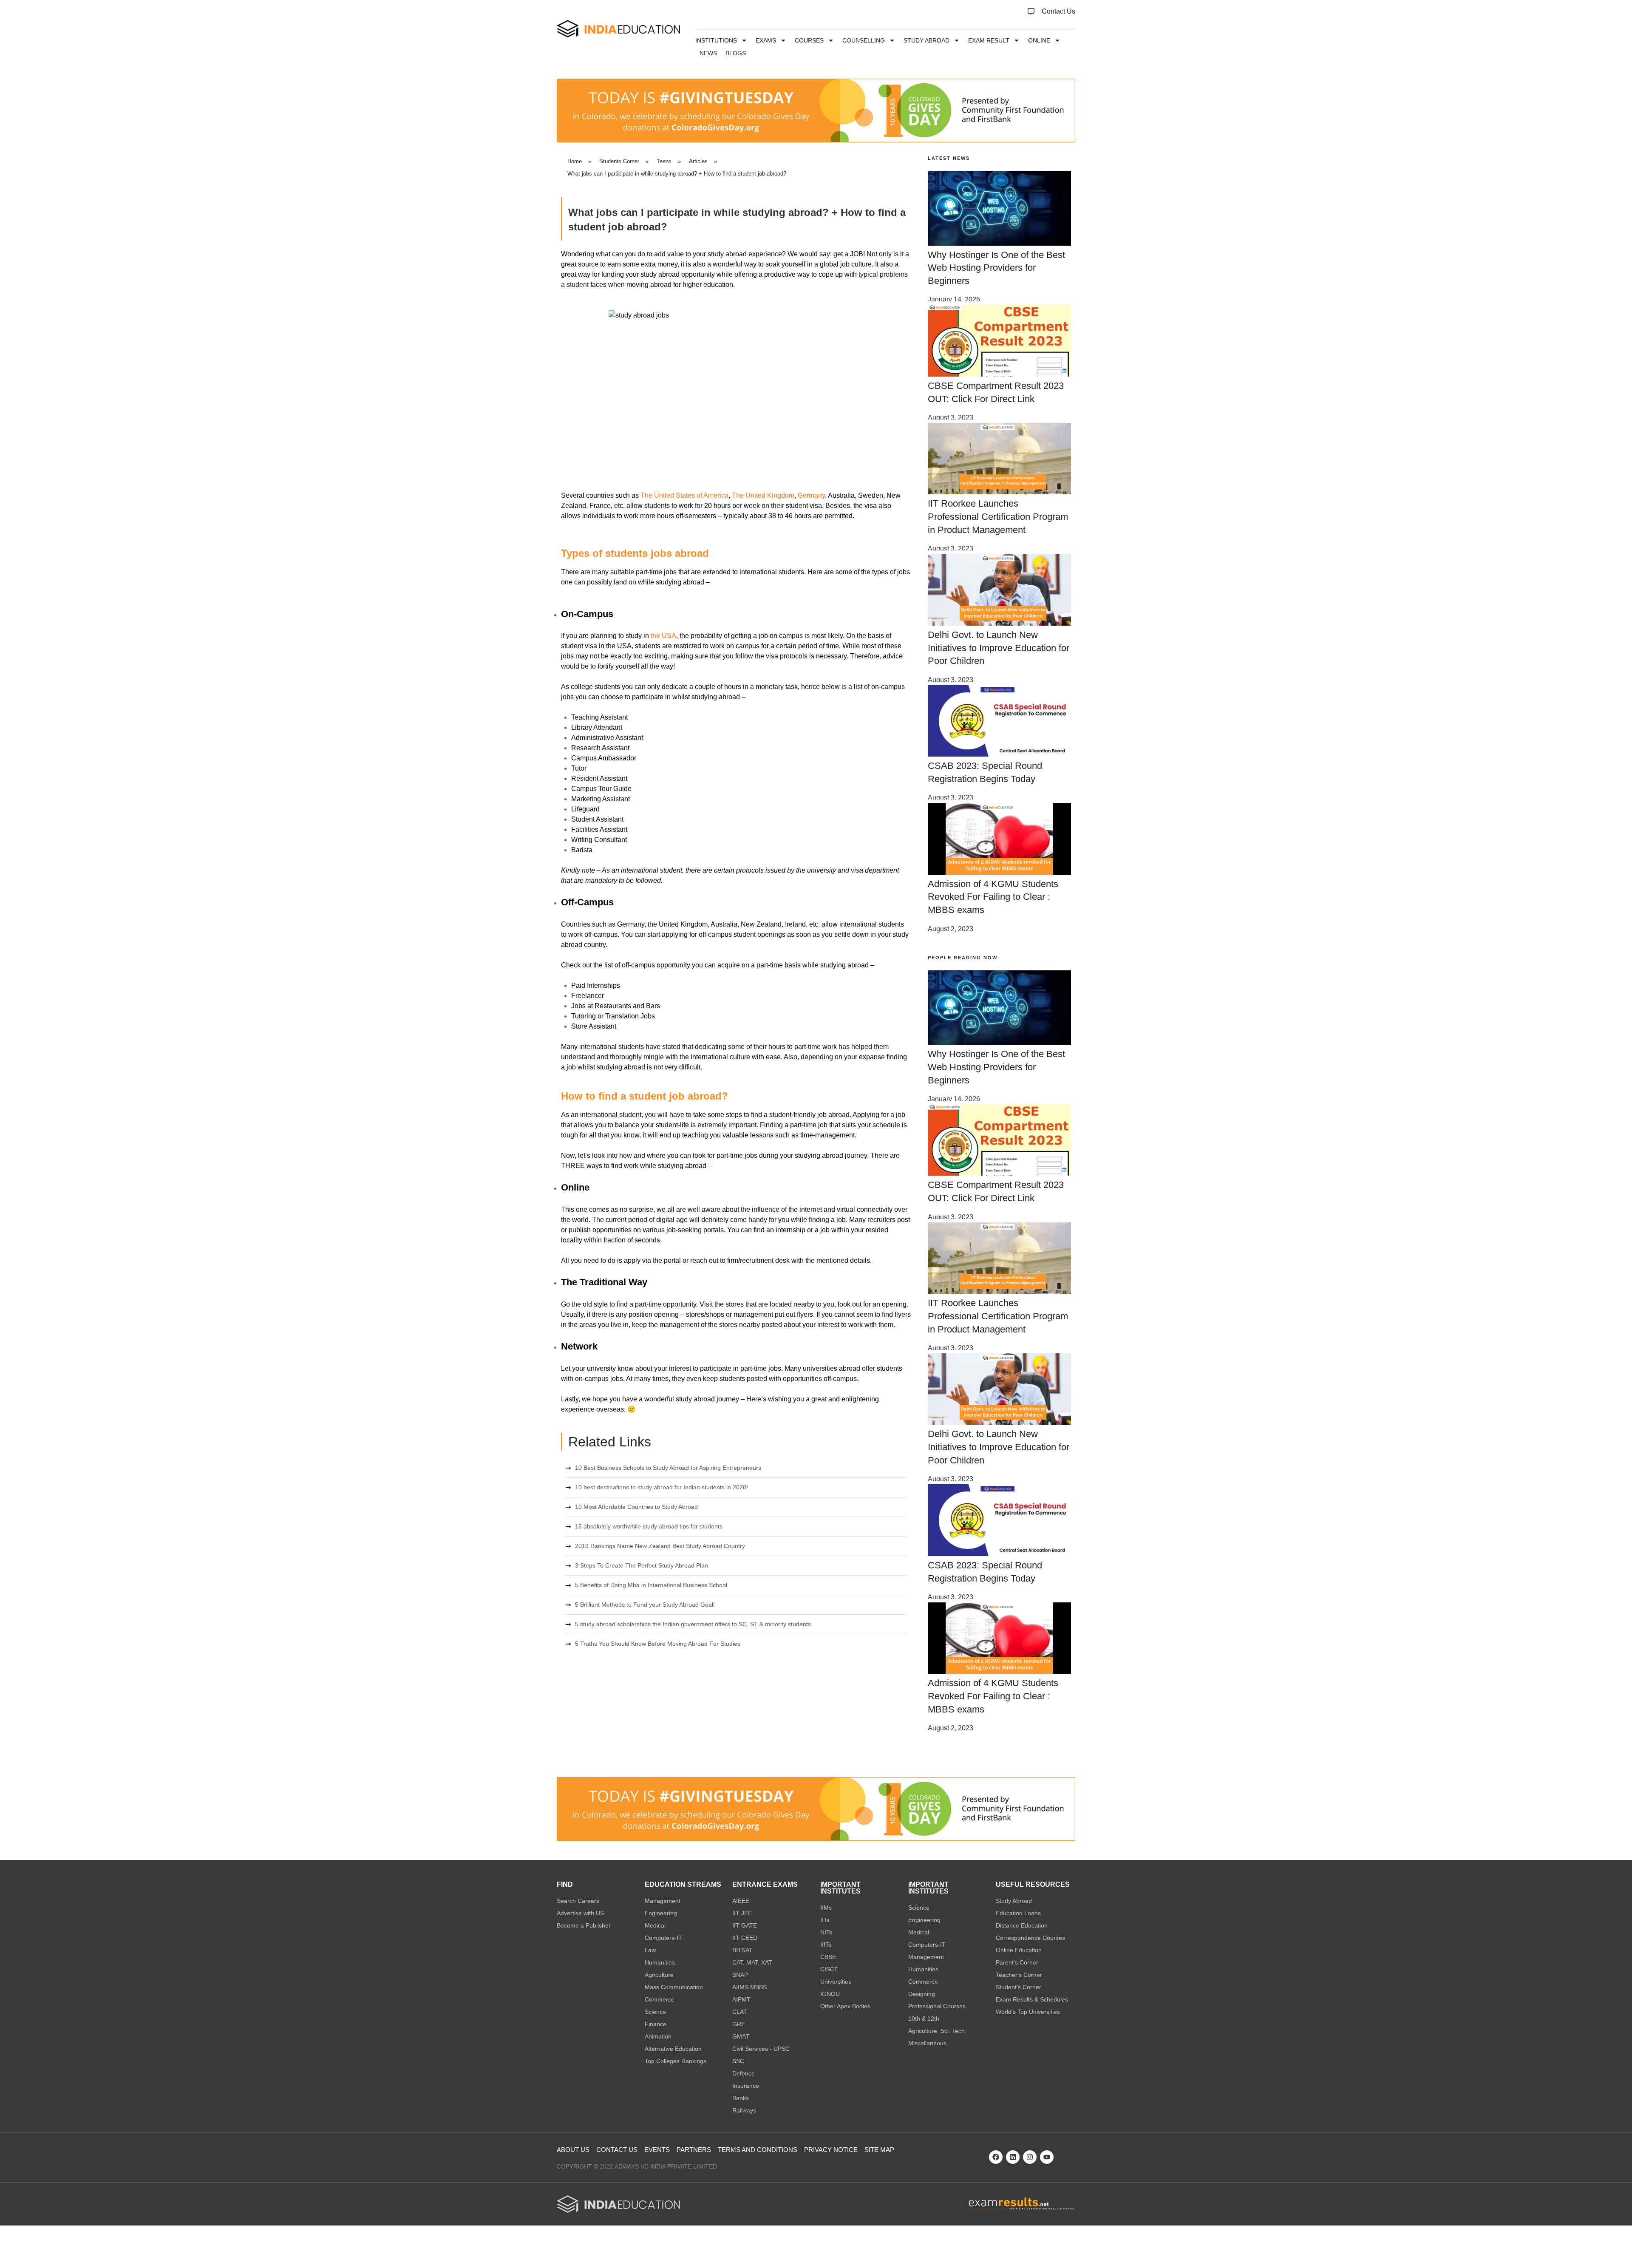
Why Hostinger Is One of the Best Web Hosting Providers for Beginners (996, 268)
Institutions (716, 40)
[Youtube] (1047, 2157)
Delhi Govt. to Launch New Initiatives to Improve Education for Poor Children (999, 648)
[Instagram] (1030, 2157)
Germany (811, 495)
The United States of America (684, 495)
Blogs (736, 53)
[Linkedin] (1013, 2157)
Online (1039, 40)
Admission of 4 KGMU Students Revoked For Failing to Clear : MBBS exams (993, 897)
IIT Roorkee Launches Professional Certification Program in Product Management (998, 517)
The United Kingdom (763, 495)
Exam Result (989, 40)
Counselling (864, 40)
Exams (766, 40)
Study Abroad (926, 40)
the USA (663, 636)
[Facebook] (996, 2157)
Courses (809, 40)
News (708, 53)
